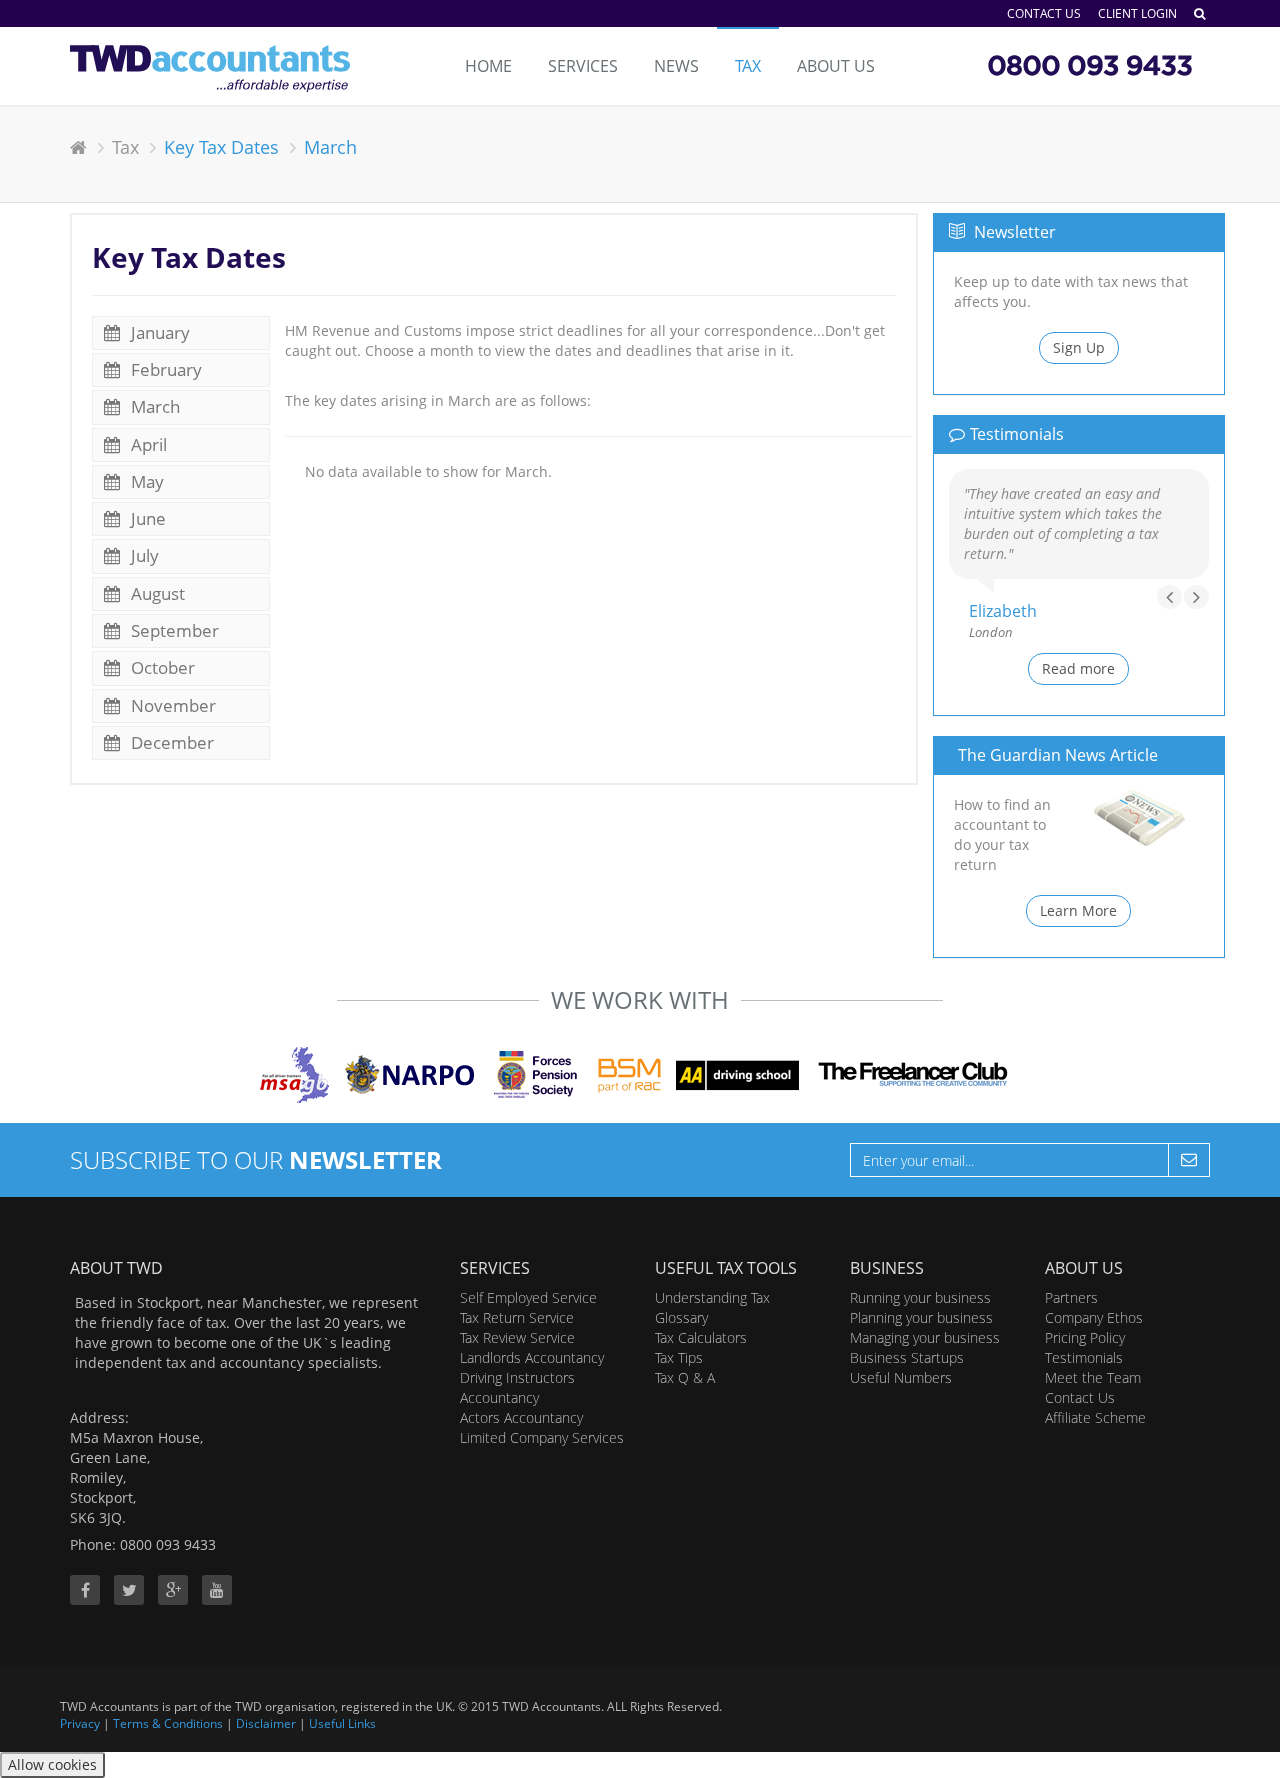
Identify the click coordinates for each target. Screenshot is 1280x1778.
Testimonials (1084, 1357)
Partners (1071, 1297)
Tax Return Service (517, 1317)
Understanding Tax (712, 1297)
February (164, 369)
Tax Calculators (701, 1337)
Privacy (80, 1723)
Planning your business (921, 1317)
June (146, 518)
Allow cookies (52, 1764)
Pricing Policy (1085, 1337)
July (143, 555)
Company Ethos (1094, 1317)
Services (583, 66)
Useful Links (342, 1723)
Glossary (681, 1317)
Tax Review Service (517, 1337)
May (145, 481)
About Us (836, 66)
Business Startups (907, 1357)
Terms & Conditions (168, 1723)
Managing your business (925, 1337)
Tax (748, 66)
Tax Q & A (685, 1377)
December (170, 742)
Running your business (920, 1297)
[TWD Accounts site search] (1199, 13)
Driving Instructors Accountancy (517, 1387)
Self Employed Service (528, 1297)
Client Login (1137, 13)
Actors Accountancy (521, 1417)
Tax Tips (679, 1357)
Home (488, 66)
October (161, 667)
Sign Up (1079, 347)
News (676, 66)
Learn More (1078, 910)
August (156, 593)
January (158, 332)
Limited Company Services (542, 1437)
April (147, 444)
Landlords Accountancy (532, 1357)
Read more (1078, 668)
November (171, 705)
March (153, 406)
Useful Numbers (901, 1377)
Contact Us (1044, 13)
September (173, 630)
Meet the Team (1093, 1377)
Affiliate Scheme (1095, 1417)
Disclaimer (266, 1723)
